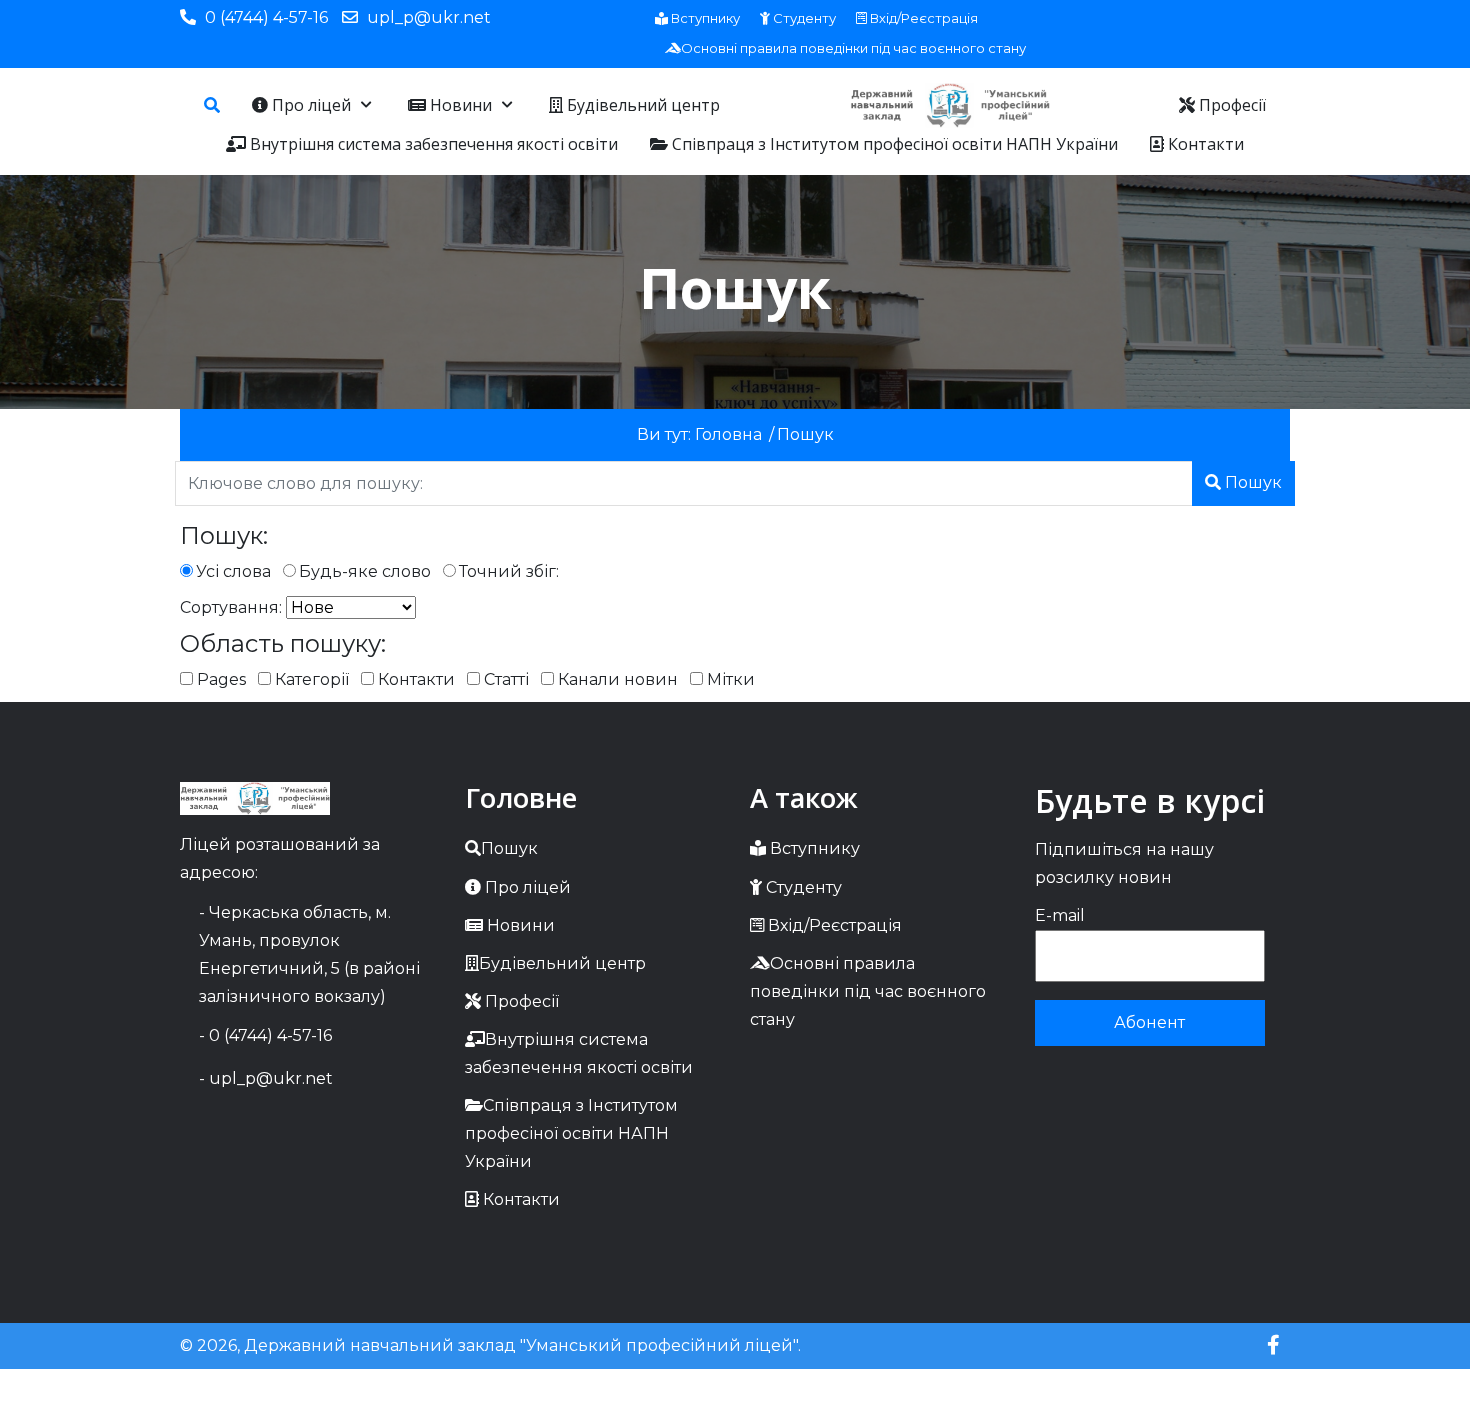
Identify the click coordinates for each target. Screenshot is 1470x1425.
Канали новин (616, 679)
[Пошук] (212, 105)
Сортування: (231, 607)
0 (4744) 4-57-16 (266, 17)
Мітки (729, 679)
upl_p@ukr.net (429, 17)
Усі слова (233, 571)
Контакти (414, 679)
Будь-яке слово (365, 571)
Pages (219, 679)
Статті (504, 679)
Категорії (310, 679)
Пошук (1251, 482)
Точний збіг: (509, 571)
